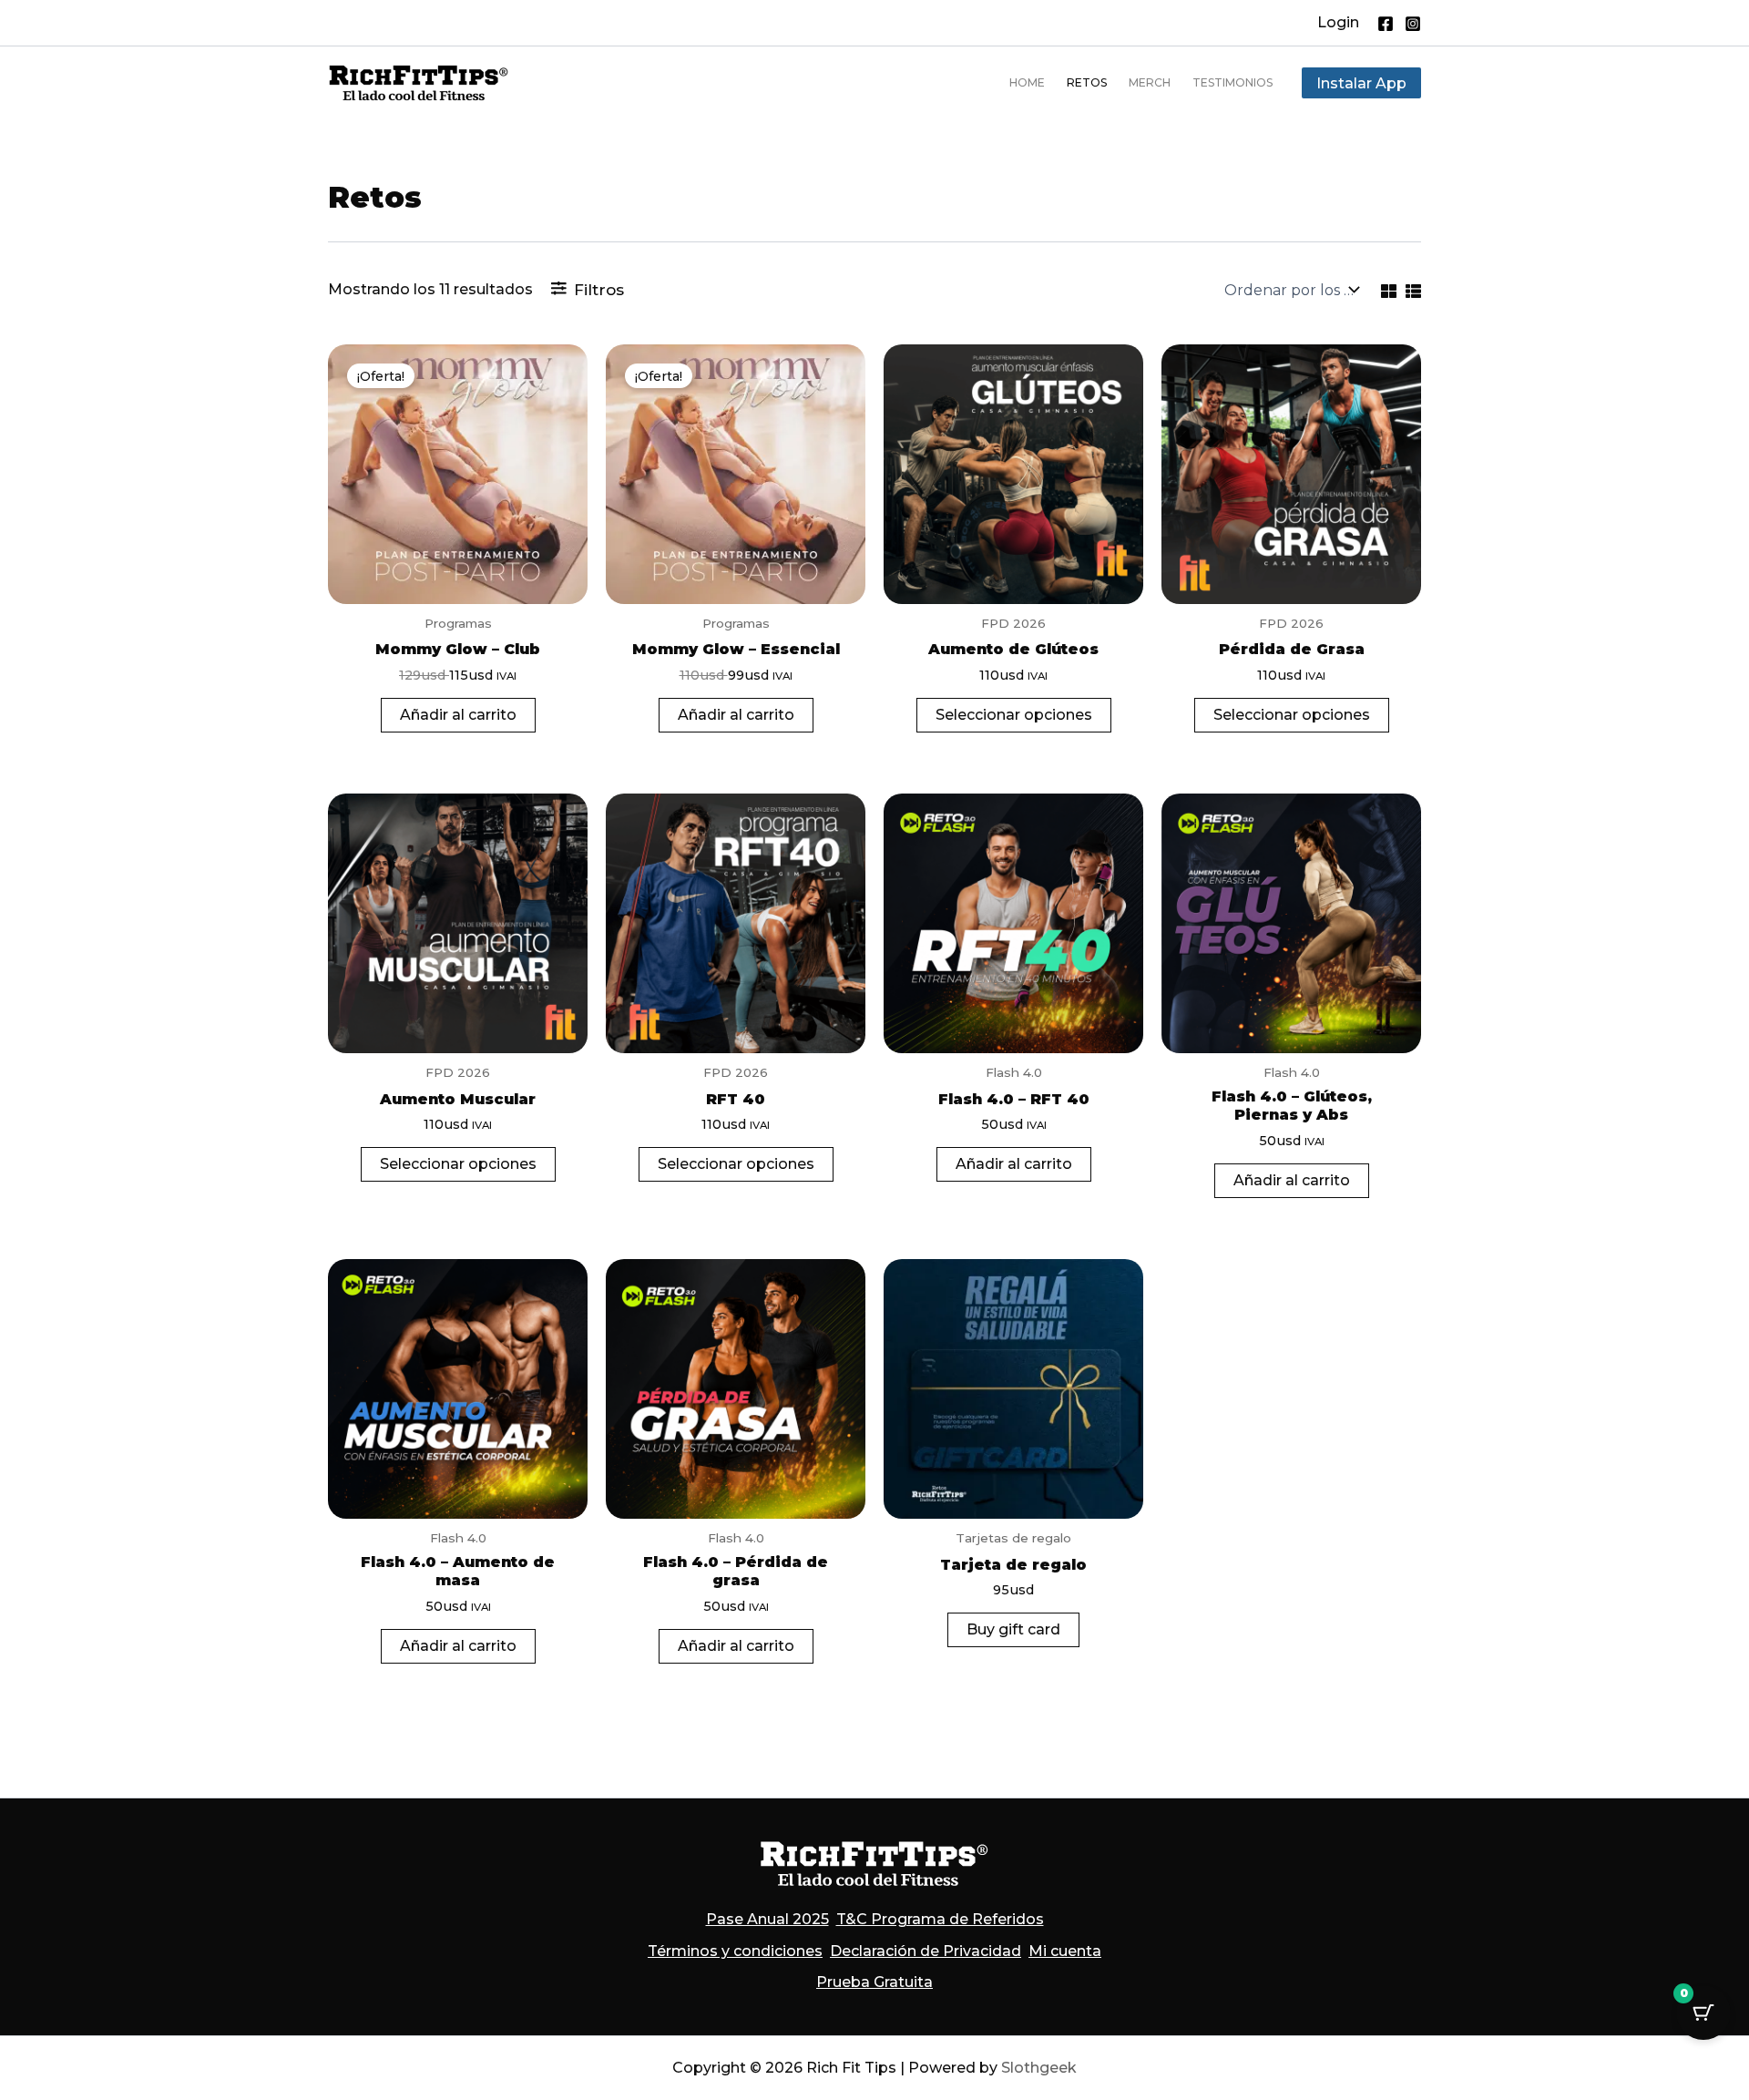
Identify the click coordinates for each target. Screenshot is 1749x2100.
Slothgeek (1039, 2068)
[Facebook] (1386, 24)
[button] (1338, 23)
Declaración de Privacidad (926, 1951)
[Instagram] (1413, 24)
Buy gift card (1013, 1629)
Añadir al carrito (458, 715)
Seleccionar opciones (1014, 715)
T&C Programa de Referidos (940, 1919)
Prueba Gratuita (874, 1982)
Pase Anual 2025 (767, 1919)
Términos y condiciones (735, 1951)
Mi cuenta (1065, 1951)
